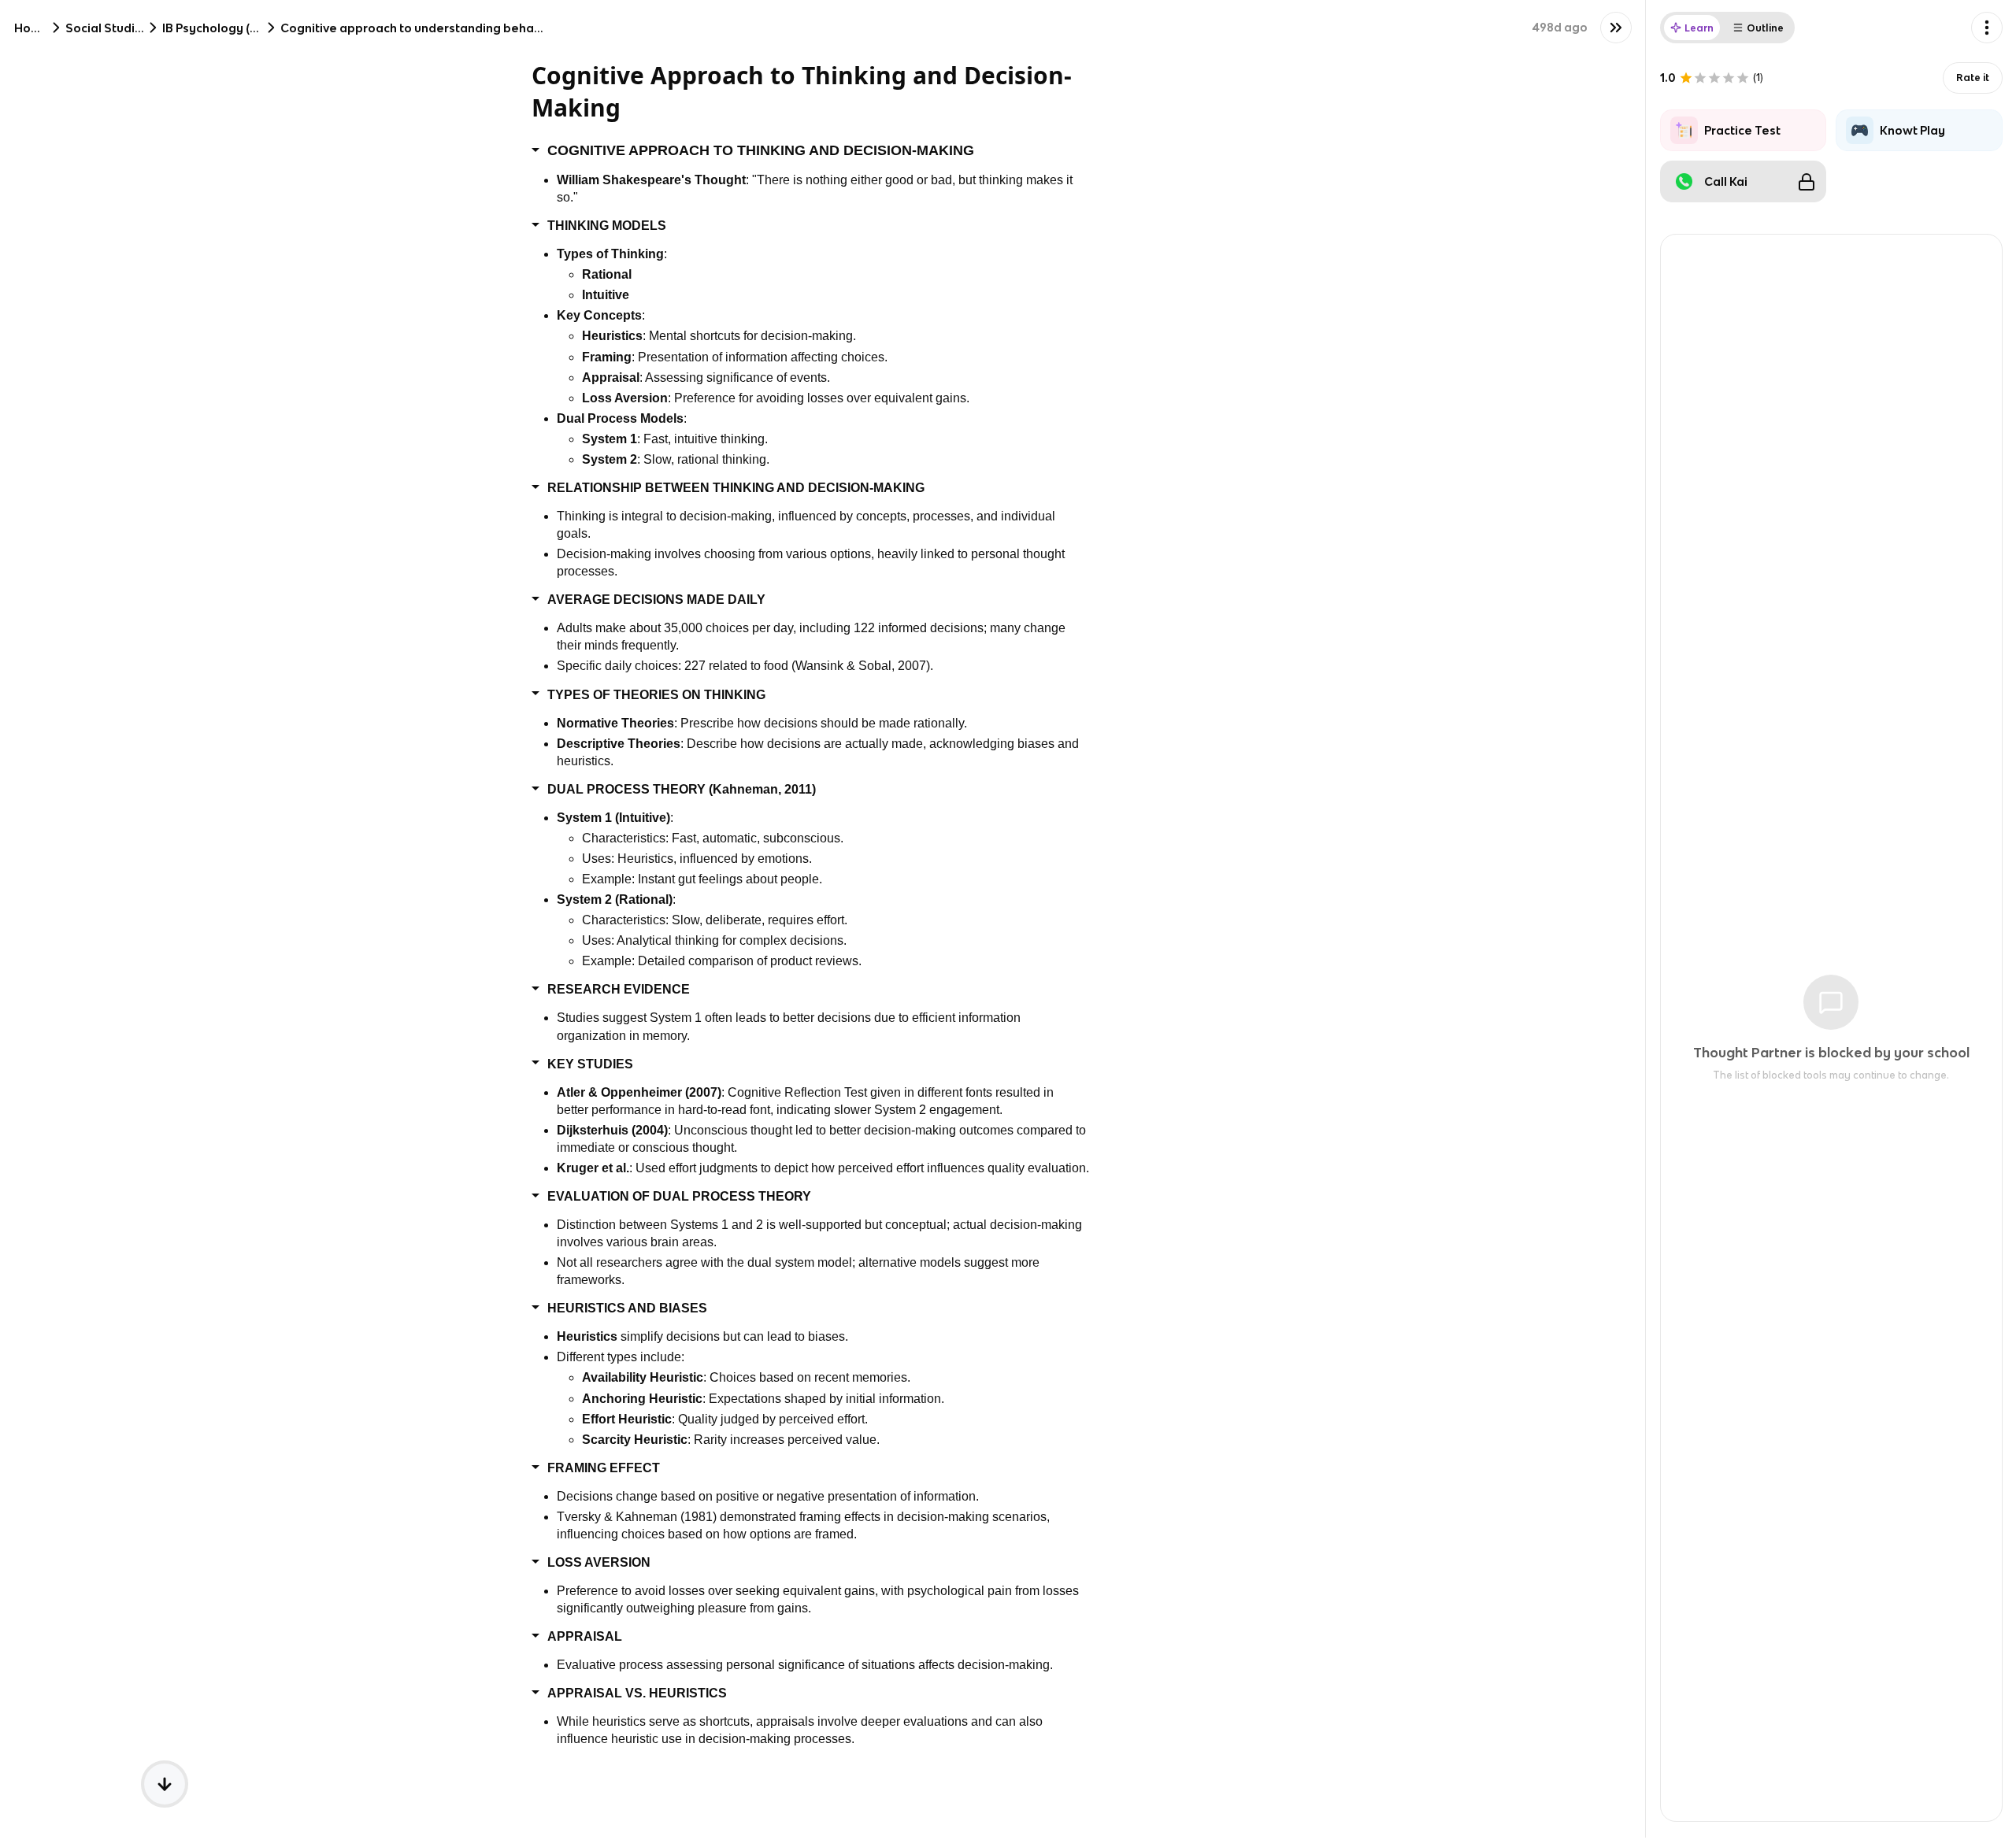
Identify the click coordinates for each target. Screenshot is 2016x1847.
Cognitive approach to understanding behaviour (422, 28)
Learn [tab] (1699, 28)
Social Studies (107, 28)
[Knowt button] (1616, 28)
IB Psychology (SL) (215, 28)
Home (32, 28)
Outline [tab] (1765, 28)
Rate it (1973, 78)
